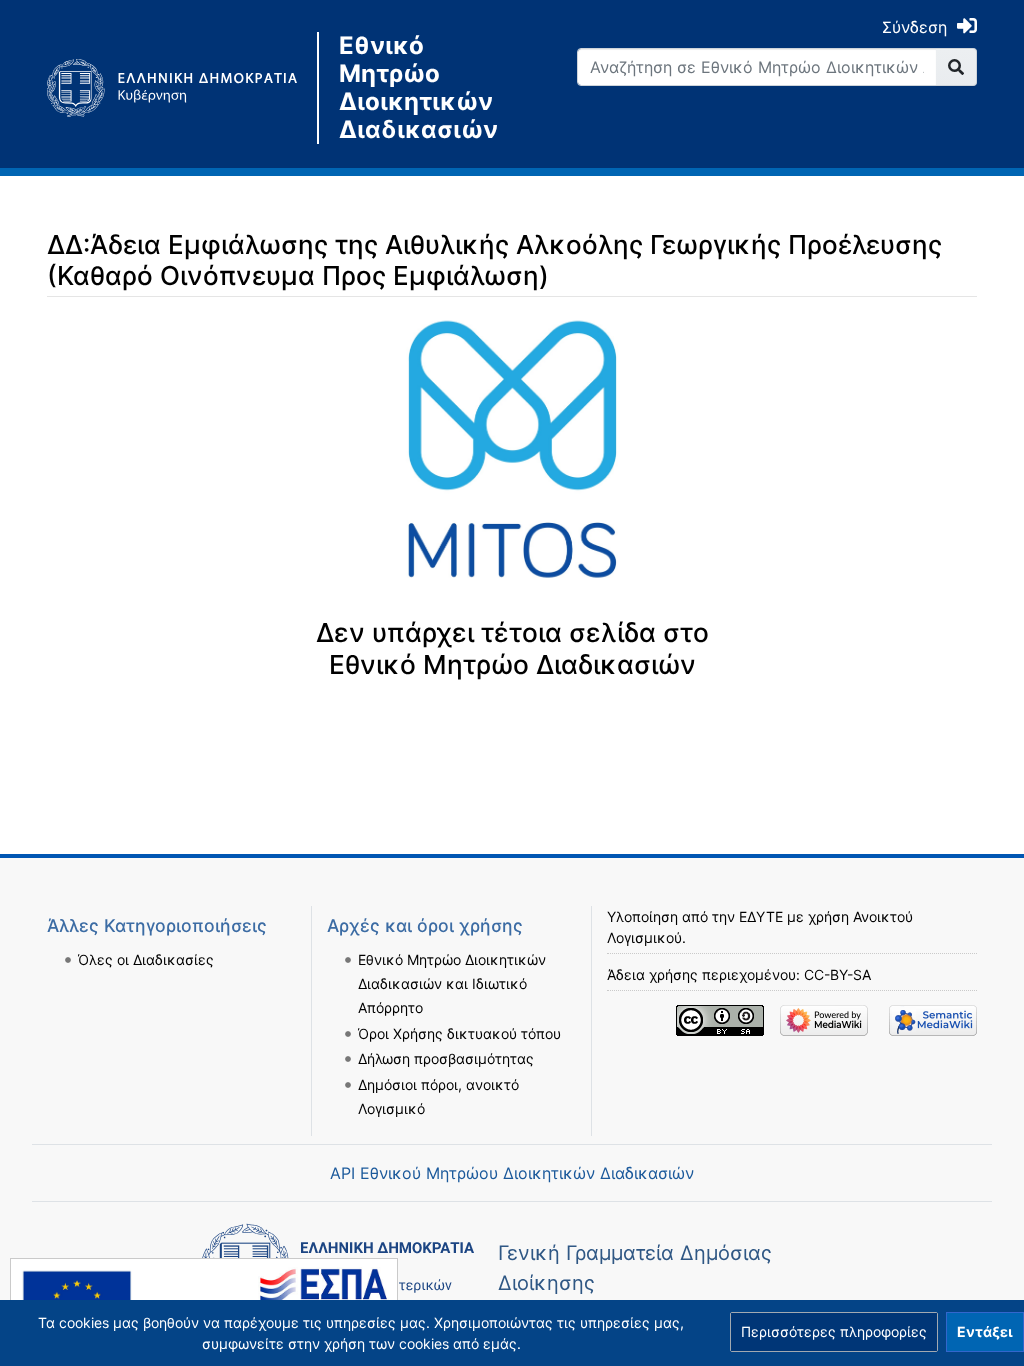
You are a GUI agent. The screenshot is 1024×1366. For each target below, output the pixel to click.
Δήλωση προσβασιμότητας (446, 1058)
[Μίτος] (182, 88)
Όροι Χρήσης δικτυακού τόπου (459, 1033)
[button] (834, 1332)
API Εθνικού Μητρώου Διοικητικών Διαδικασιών (512, 1173)
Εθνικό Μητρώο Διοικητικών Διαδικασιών (418, 88)
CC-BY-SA (837, 974)
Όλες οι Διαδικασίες (146, 959)
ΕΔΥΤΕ (761, 916)
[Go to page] (956, 67)
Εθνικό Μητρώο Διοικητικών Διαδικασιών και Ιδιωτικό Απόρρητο (452, 983)
